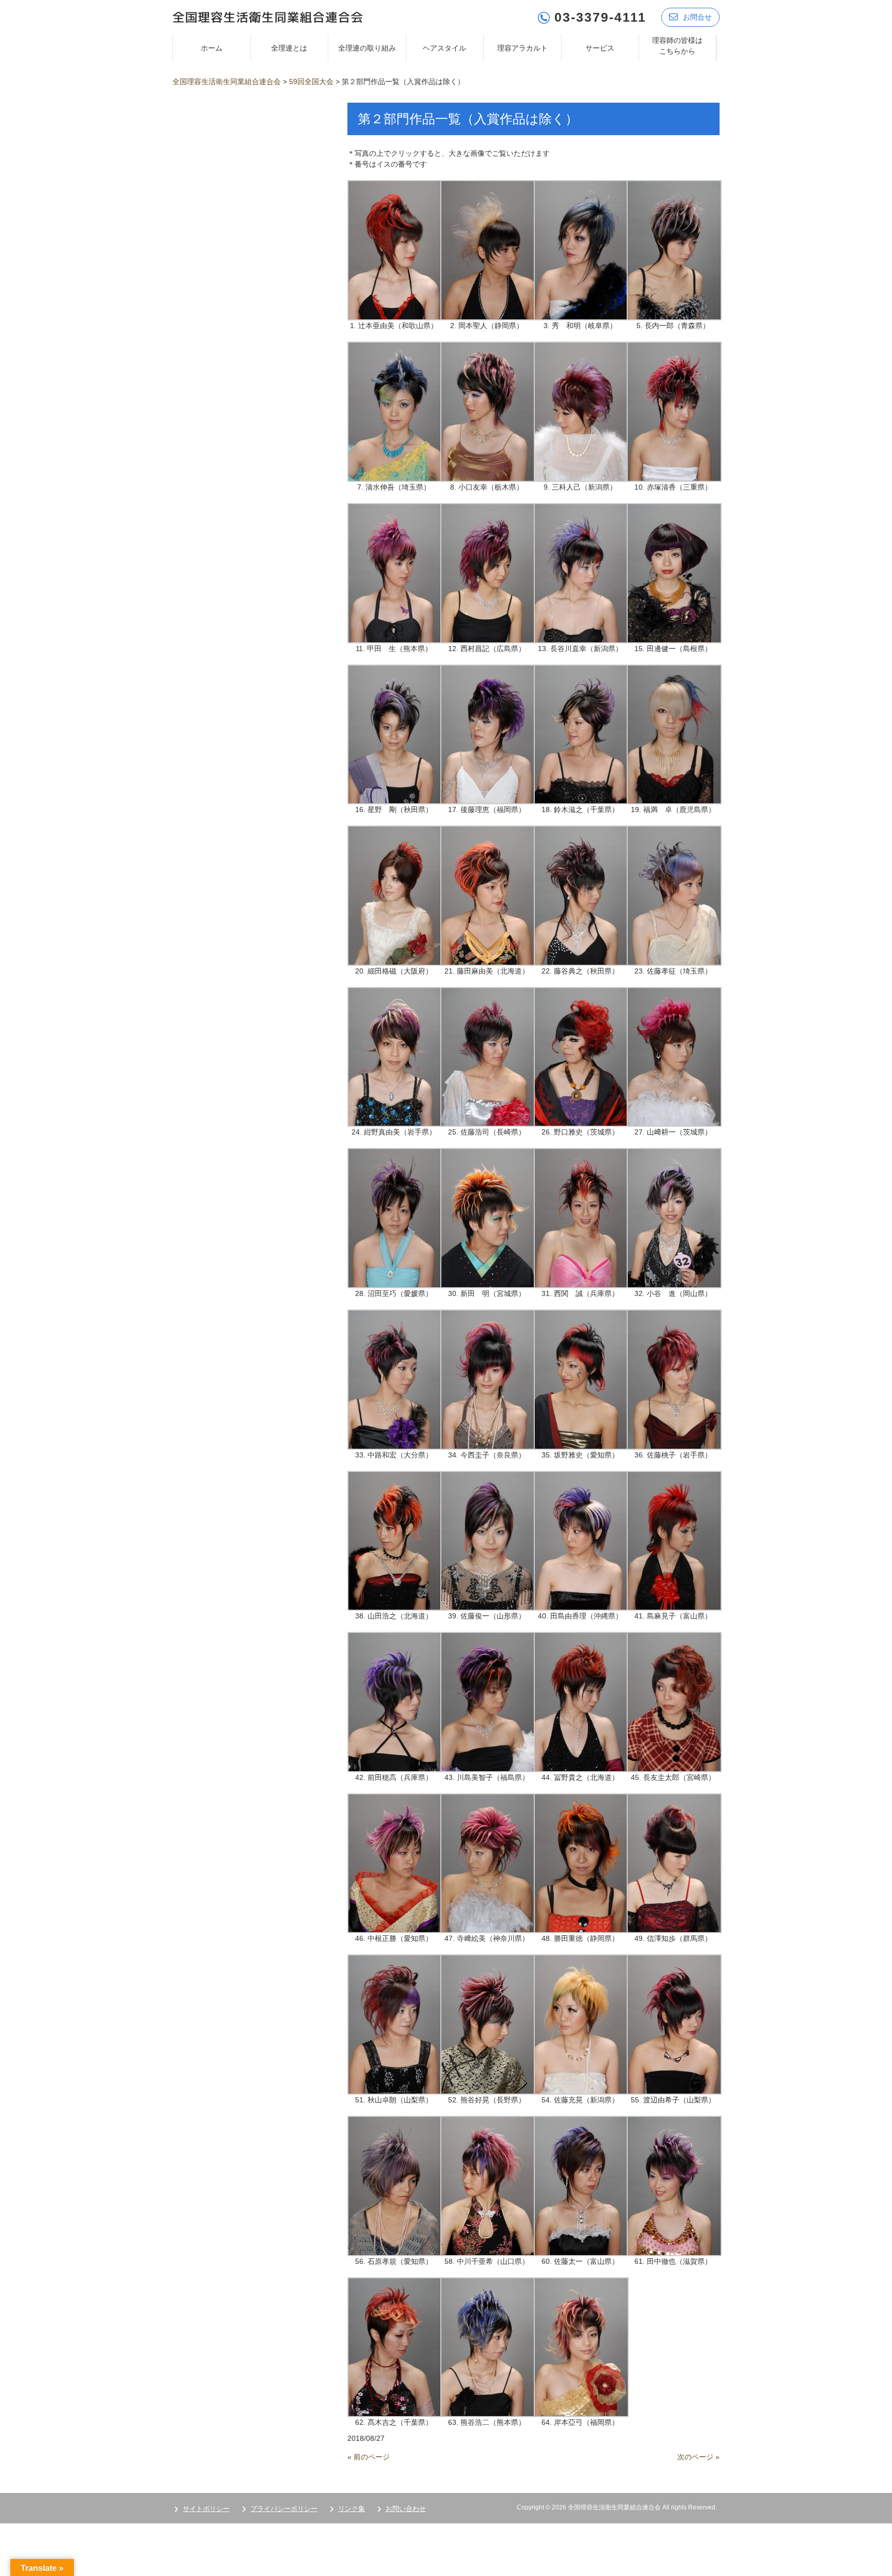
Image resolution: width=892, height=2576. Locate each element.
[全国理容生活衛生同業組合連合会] (268, 16)
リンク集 (352, 2509)
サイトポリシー (206, 2509)
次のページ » (698, 2457)
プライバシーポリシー (284, 2509)
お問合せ (697, 17)
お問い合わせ (406, 2509)
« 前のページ (369, 2457)
